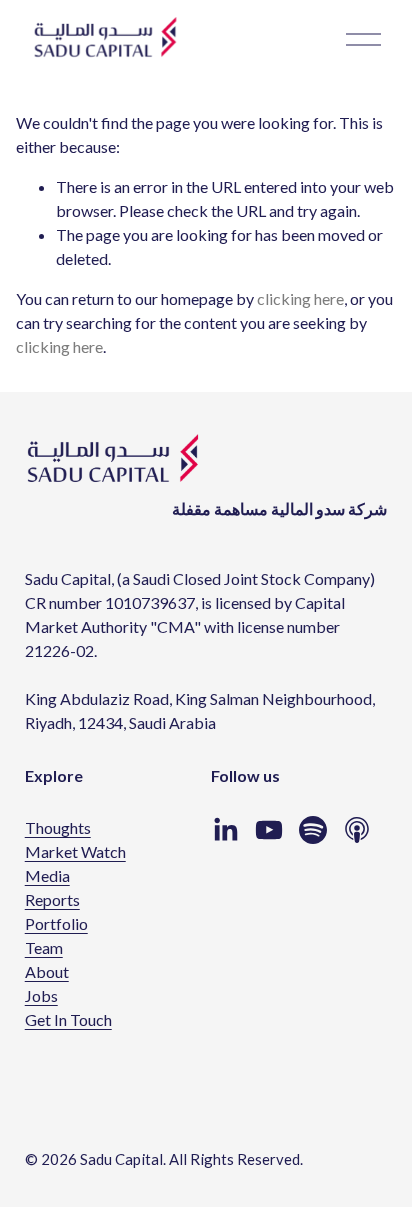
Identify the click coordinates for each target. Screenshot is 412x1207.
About (47, 971)
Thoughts (58, 827)
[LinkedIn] (225, 830)
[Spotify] (313, 830)
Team (44, 947)
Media (47, 875)
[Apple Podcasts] (357, 830)
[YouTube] (269, 830)
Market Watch (75, 851)
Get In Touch (68, 1019)
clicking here (300, 298)
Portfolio (56, 923)
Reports (52, 899)
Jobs (41, 995)
